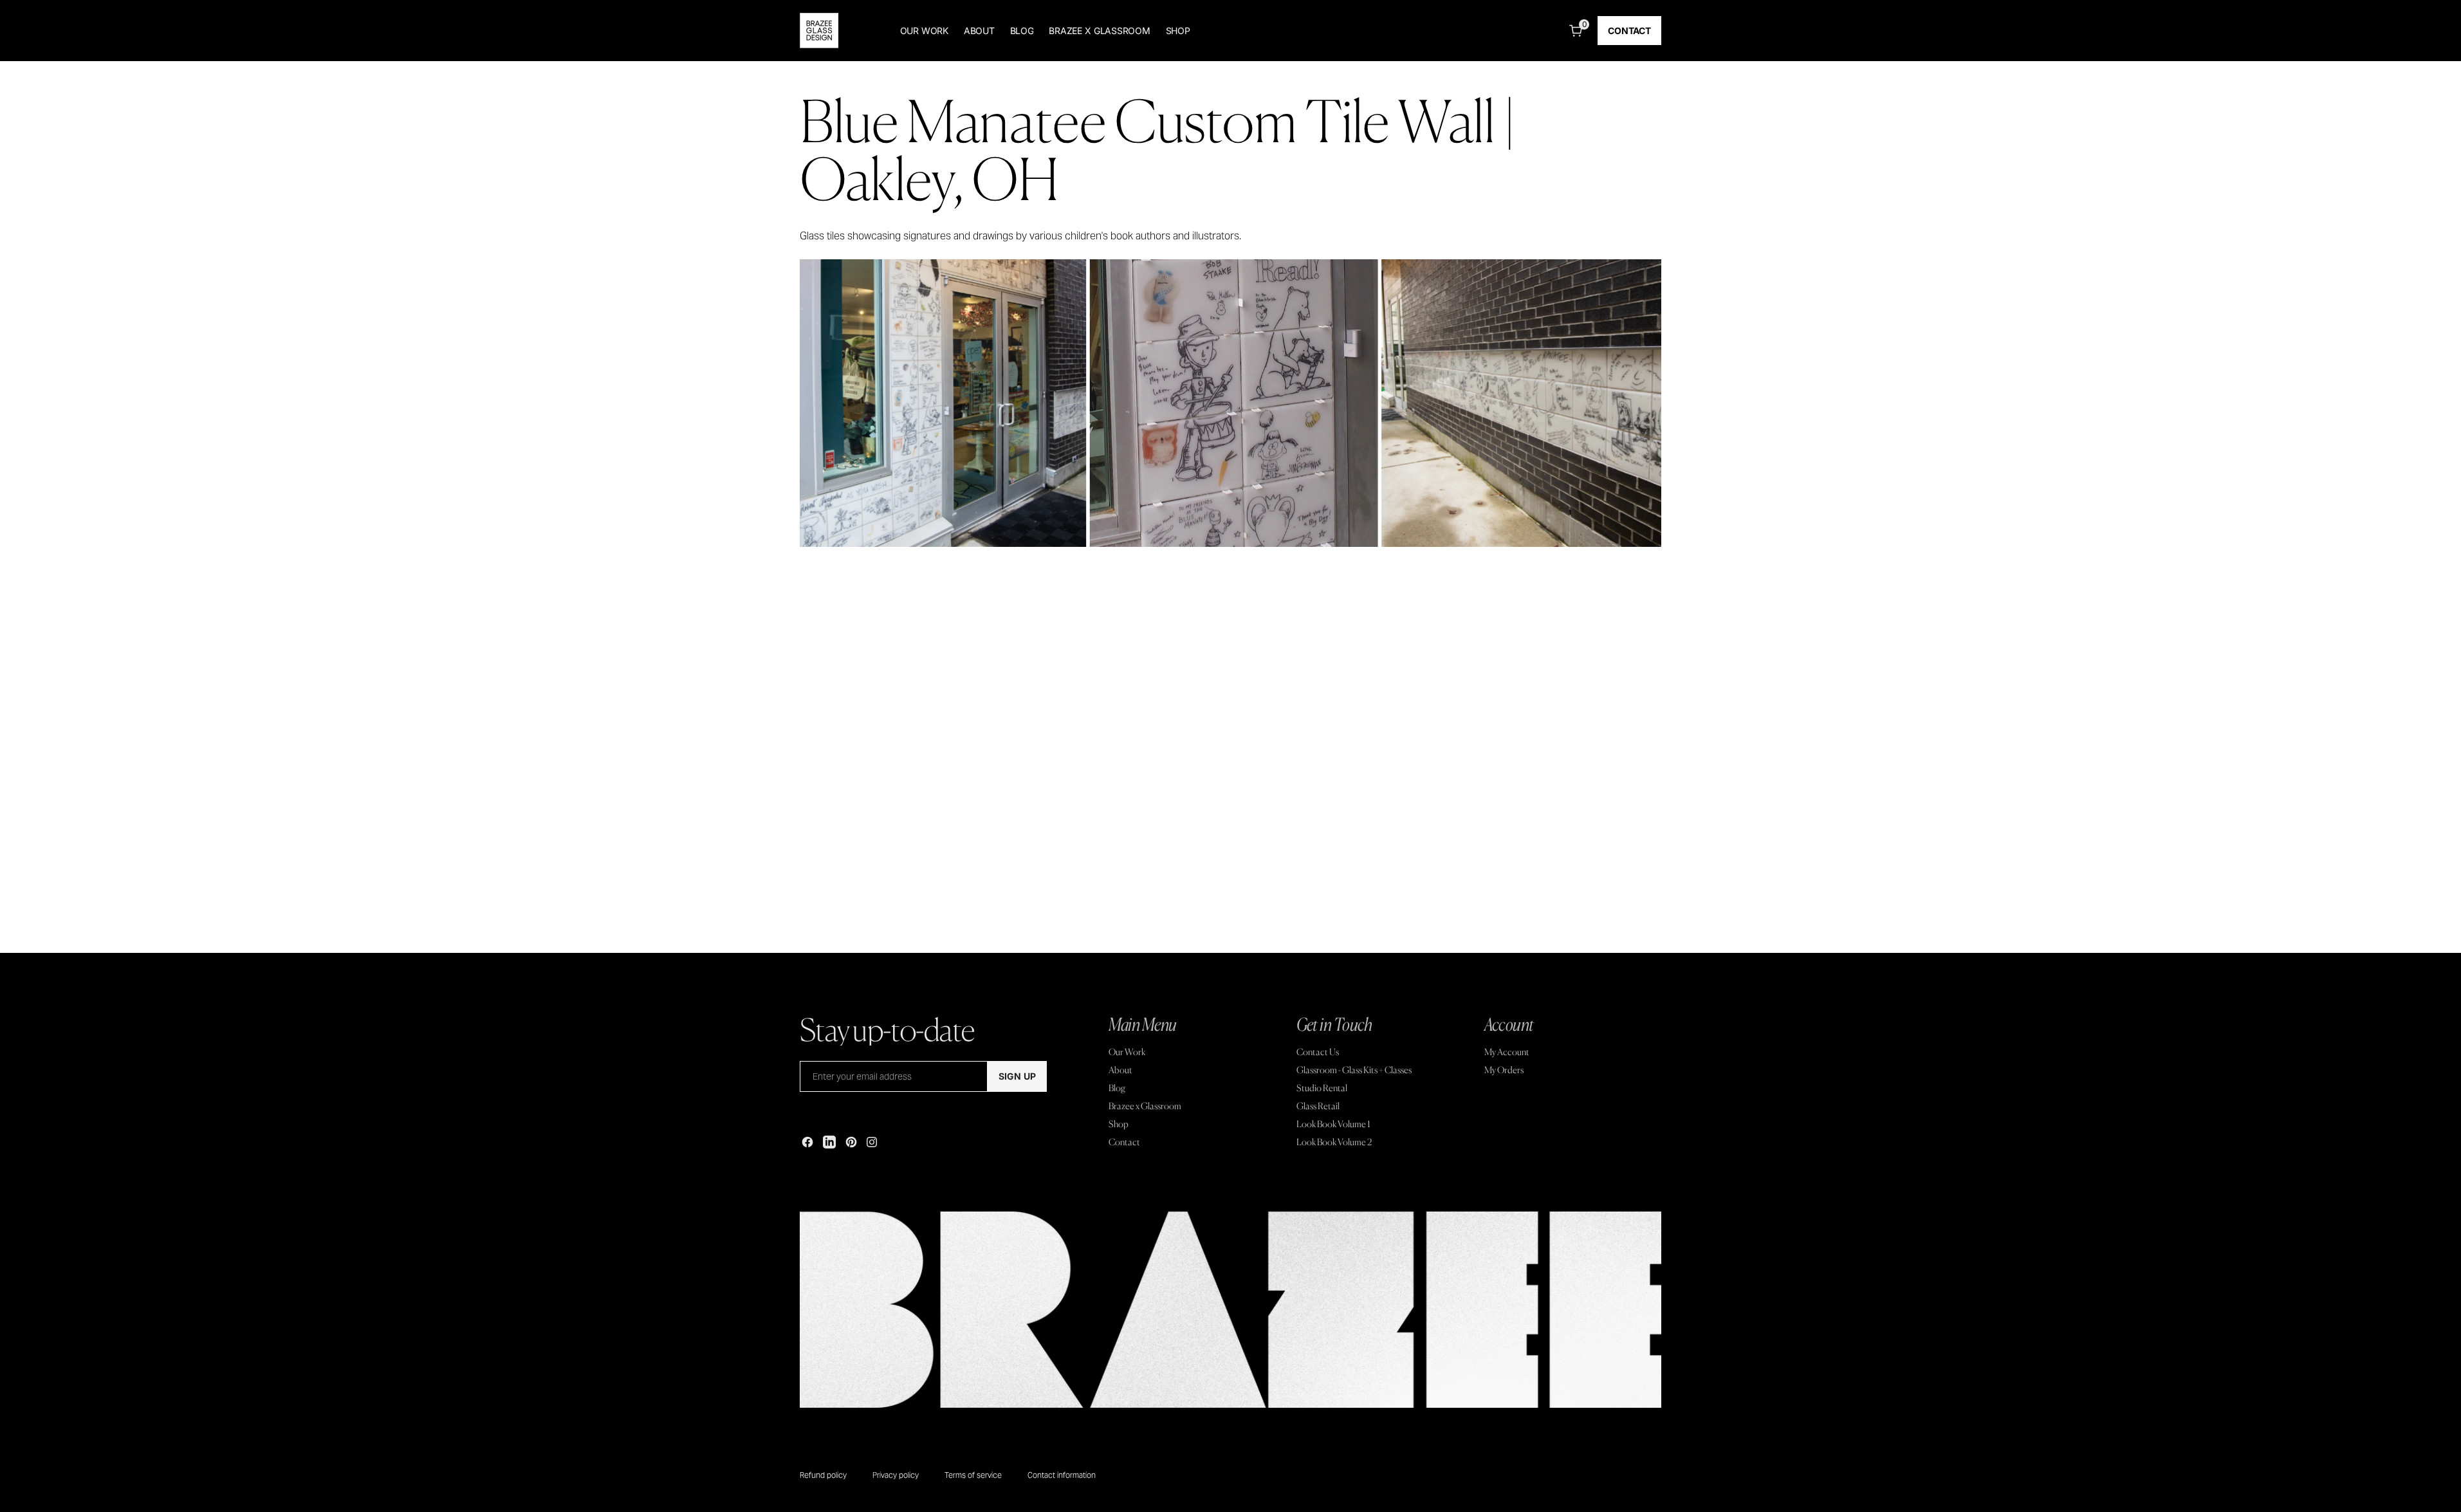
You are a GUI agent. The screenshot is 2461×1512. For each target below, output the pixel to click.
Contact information (1062, 1475)
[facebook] (807, 1142)
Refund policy (823, 1475)
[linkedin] (829, 1142)
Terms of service (973, 1475)
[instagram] (872, 1142)
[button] (1573, 31)
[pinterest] (851, 1142)
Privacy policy (896, 1475)
